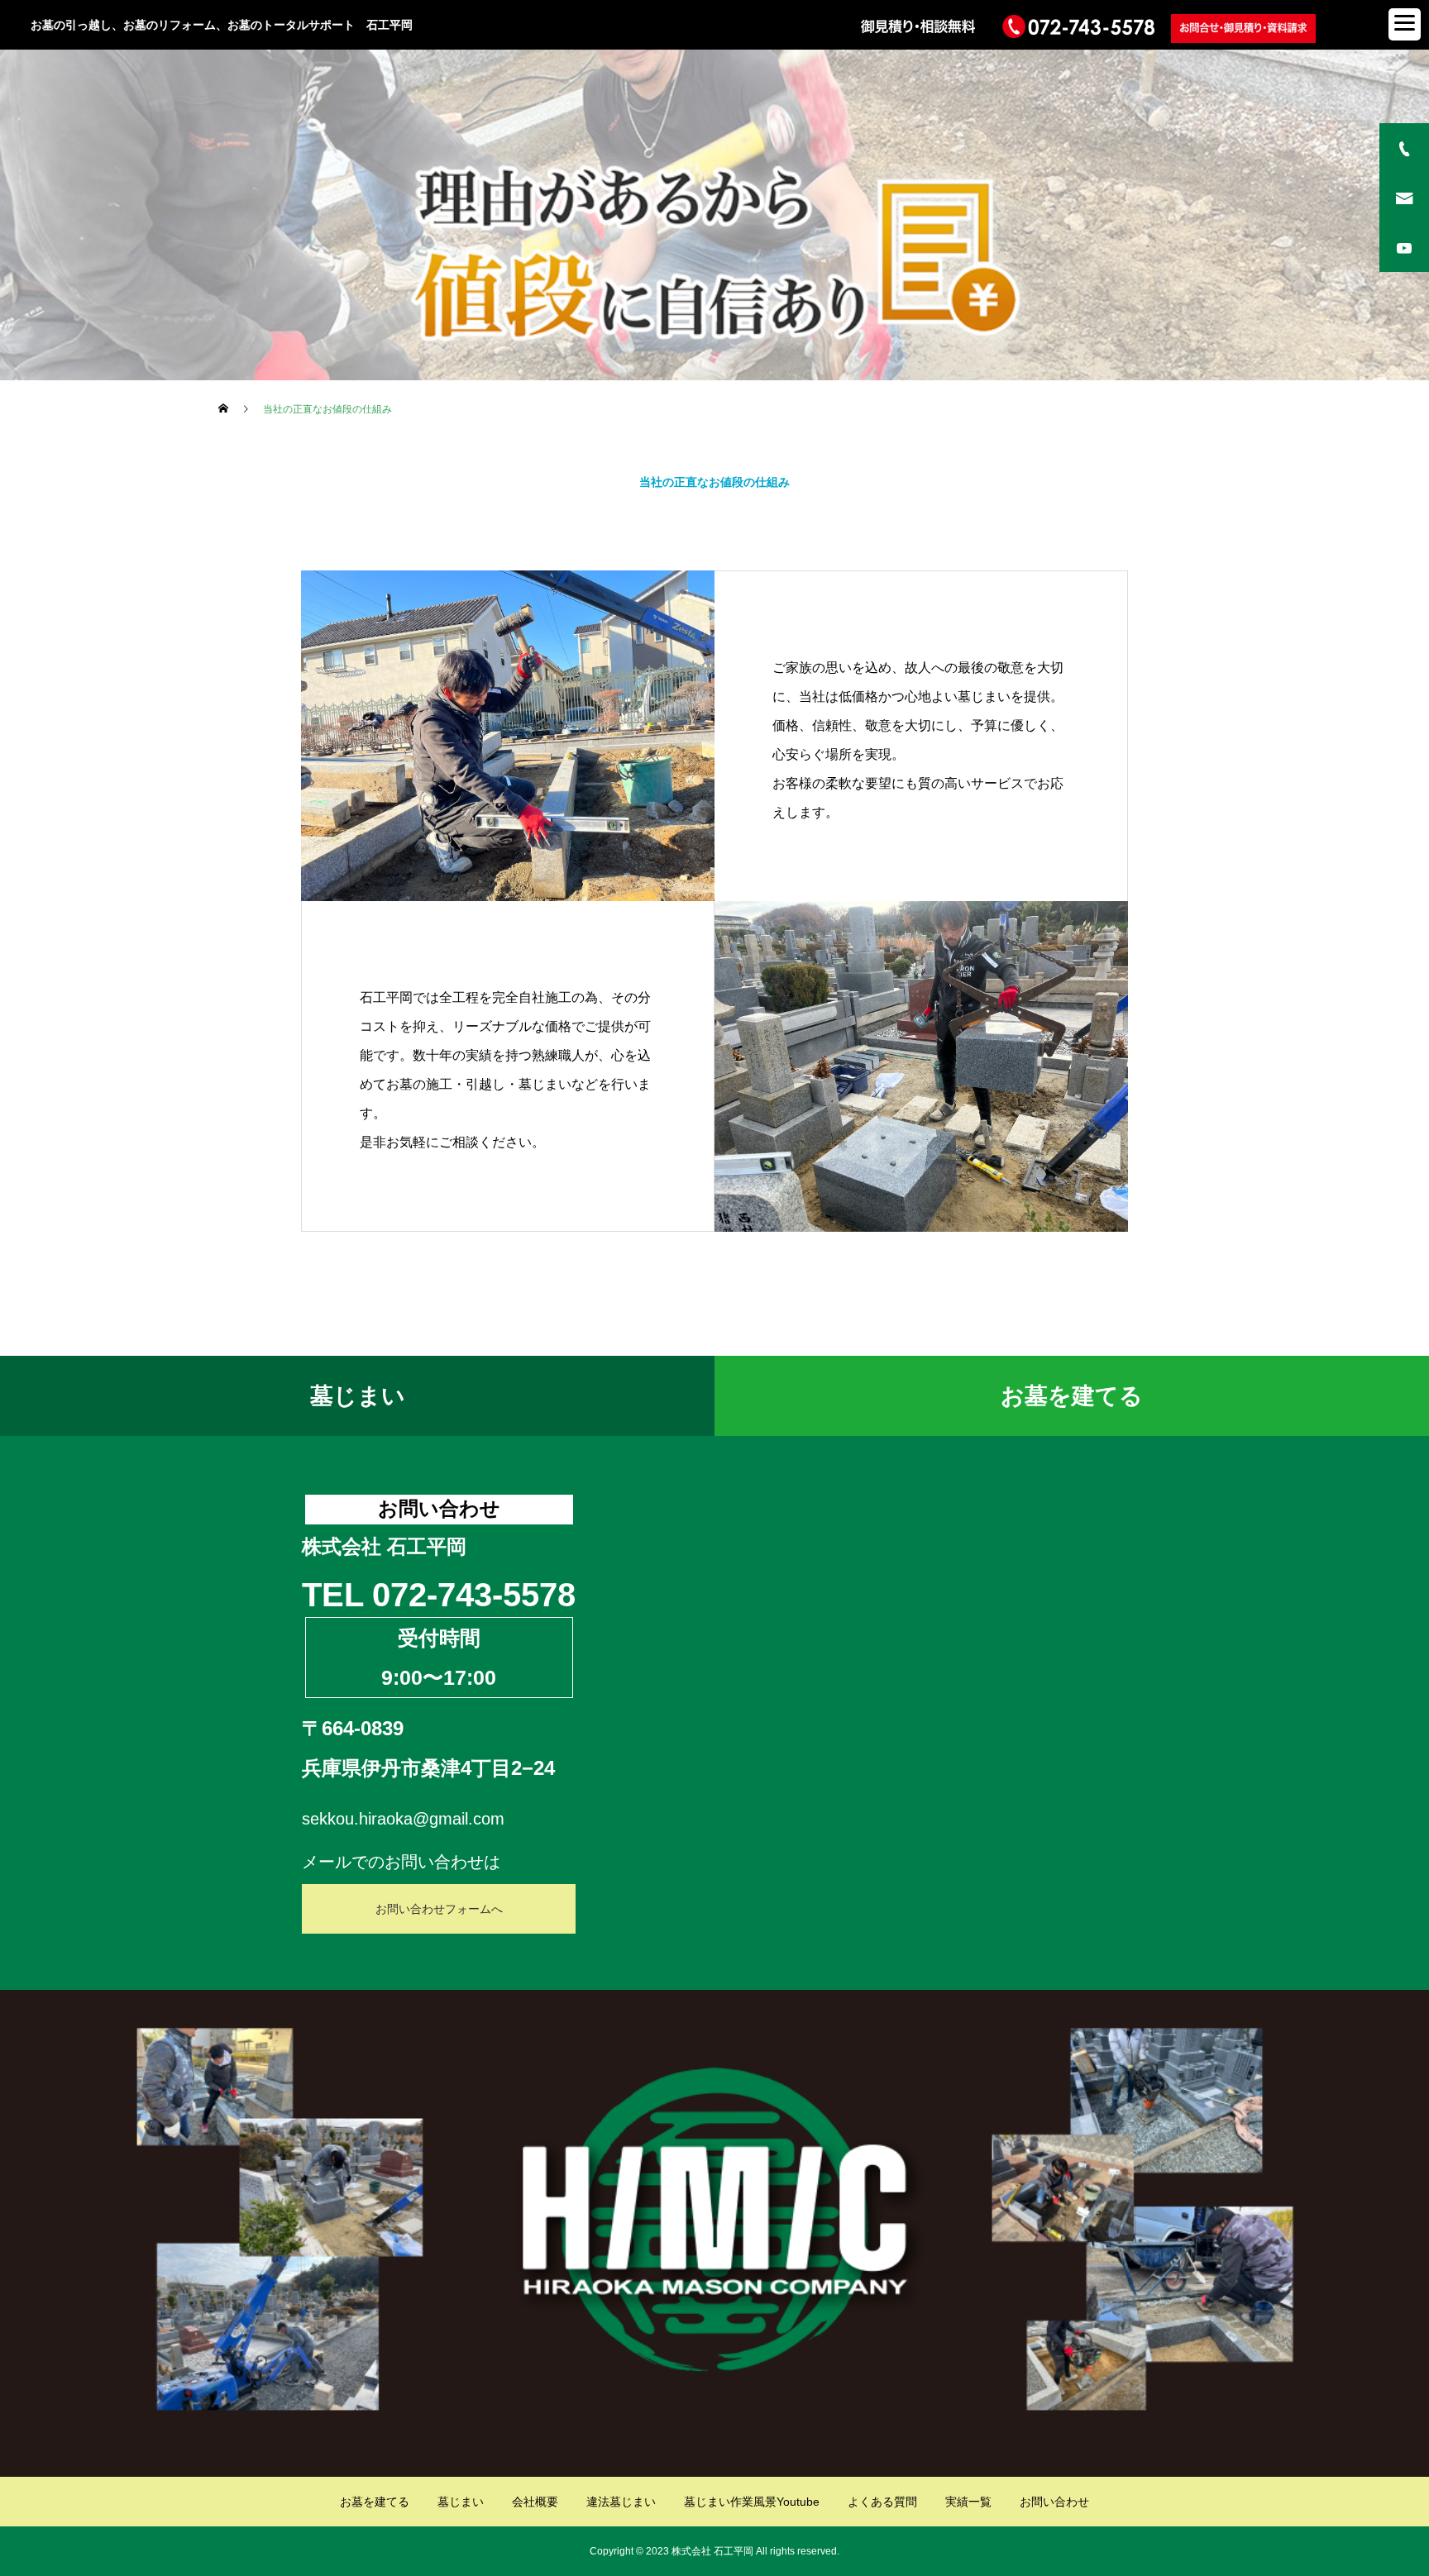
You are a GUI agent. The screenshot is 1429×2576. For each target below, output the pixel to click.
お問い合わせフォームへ (439, 1909)
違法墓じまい (621, 2502)
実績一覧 (968, 2502)
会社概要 (535, 2502)
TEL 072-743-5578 (439, 1595)
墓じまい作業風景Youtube (752, 2502)
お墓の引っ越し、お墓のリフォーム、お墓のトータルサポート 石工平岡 (222, 25)
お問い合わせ (1054, 2502)
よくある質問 (882, 2502)
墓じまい (358, 1396)
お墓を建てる (1072, 1396)
